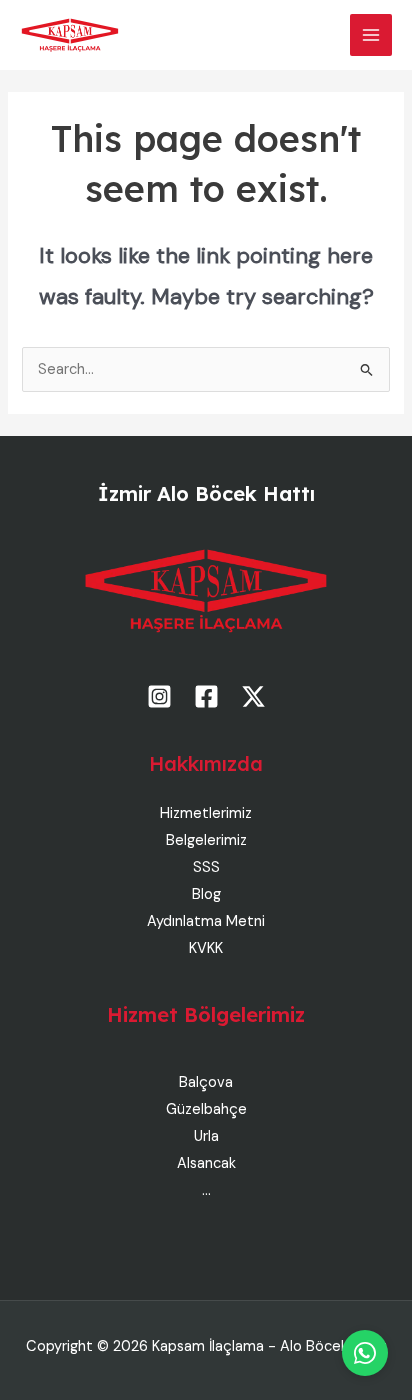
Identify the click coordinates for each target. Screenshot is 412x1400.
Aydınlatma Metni (206, 921)
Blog (206, 894)
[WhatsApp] (365, 1353)
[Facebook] (206, 696)
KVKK (206, 948)
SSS (206, 867)
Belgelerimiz (206, 840)
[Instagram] (159, 696)
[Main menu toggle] (371, 35)
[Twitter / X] (253, 696)
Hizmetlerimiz (206, 813)
